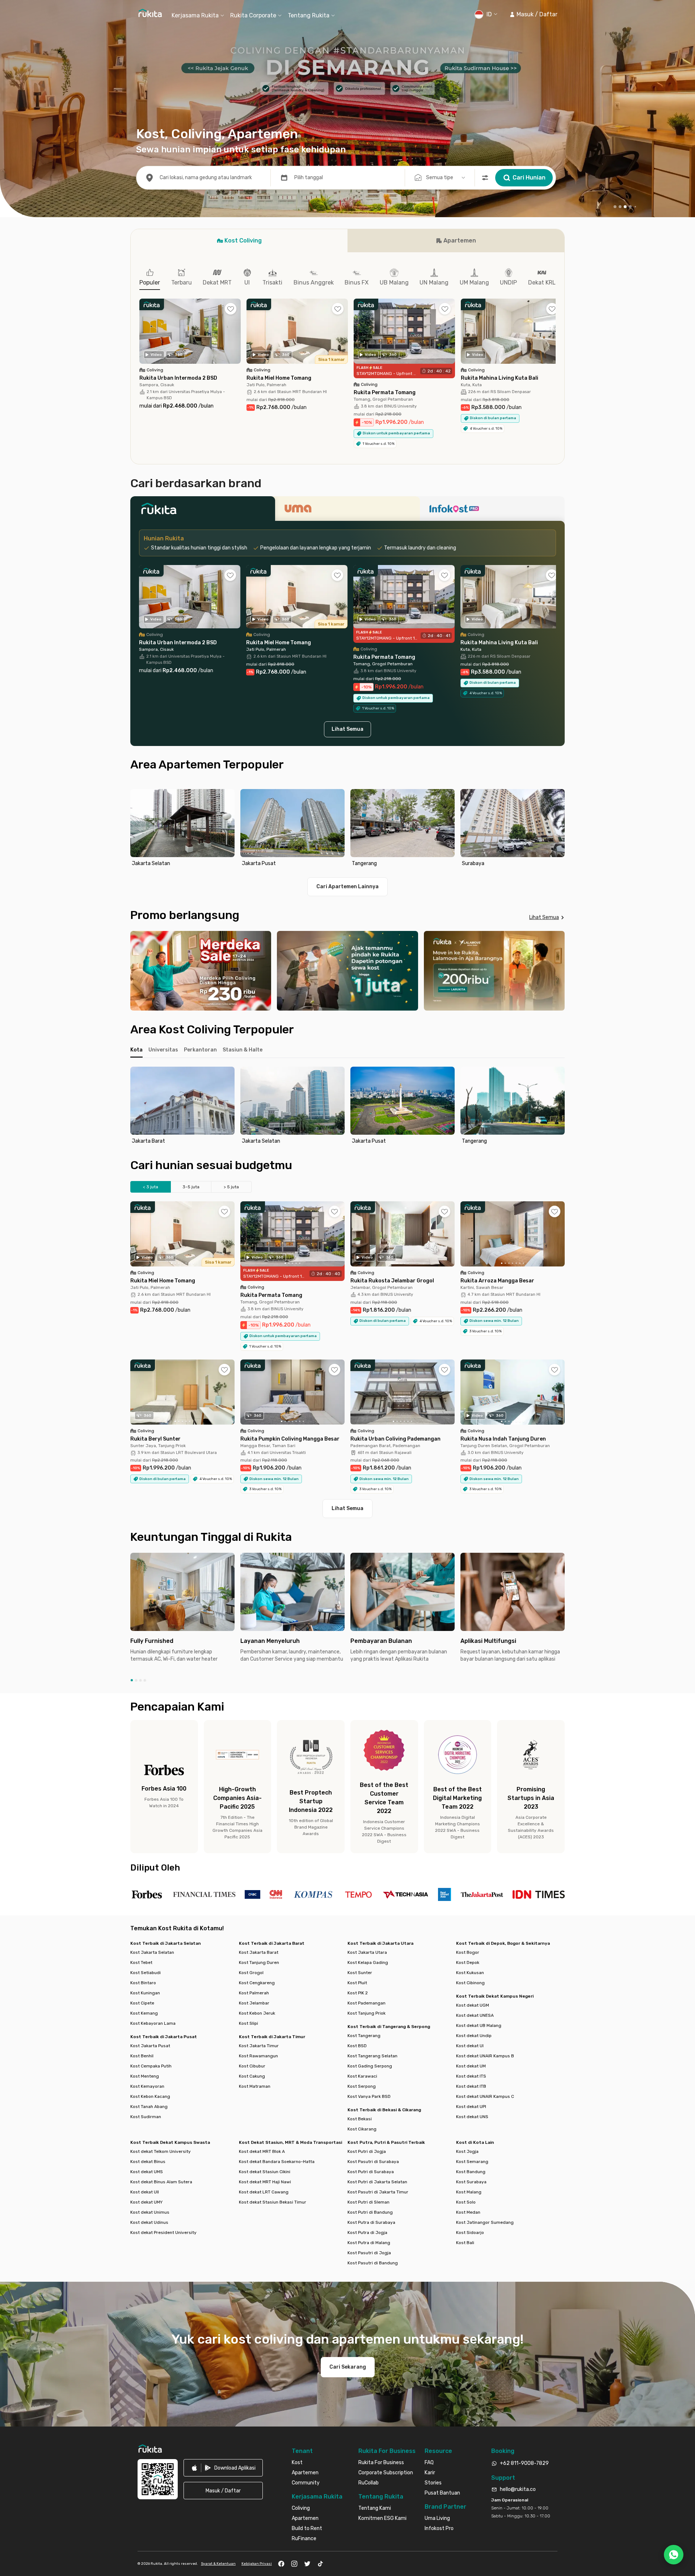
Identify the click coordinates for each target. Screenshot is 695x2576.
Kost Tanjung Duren (259, 1962)
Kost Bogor (468, 1952)
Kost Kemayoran (147, 2086)
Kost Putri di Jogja (367, 2151)
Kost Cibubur (252, 2066)
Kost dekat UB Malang (479, 2025)
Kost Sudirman (146, 2117)
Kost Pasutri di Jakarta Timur (378, 2192)
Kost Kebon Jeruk (257, 2013)
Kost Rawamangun (258, 2056)
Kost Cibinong (470, 1983)
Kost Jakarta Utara (367, 1952)
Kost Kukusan (470, 1973)
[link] (223, 2468)
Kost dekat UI (470, 2046)
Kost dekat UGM (473, 2005)
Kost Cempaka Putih (151, 2066)
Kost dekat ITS (471, 2076)
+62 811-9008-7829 (524, 2463)
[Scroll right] (556, 337)
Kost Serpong (362, 2086)
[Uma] (347, 511)
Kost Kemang (144, 2013)
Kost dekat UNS (472, 2117)
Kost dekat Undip (474, 2036)
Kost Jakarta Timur (259, 2046)
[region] (347, 829)
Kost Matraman (255, 2086)
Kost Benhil (142, 2056)
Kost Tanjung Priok (367, 2013)
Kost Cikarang (362, 2129)
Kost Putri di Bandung (370, 2212)
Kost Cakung (252, 2076)
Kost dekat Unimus (150, 2212)
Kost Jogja (467, 2151)
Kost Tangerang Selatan (372, 2056)
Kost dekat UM (471, 2066)
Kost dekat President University (163, 2233)
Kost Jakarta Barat (259, 1952)
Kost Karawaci (362, 2076)
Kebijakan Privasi (257, 2564)
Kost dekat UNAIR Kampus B (485, 2056)
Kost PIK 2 (358, 1993)
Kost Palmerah (254, 1993)
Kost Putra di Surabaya (371, 2222)
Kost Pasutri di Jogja (369, 2253)
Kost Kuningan (145, 1993)
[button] (533, 14)
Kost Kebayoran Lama (153, 2023)
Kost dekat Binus (148, 2162)
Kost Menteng (145, 2076)
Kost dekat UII (145, 2192)
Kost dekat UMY (146, 2202)
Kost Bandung (471, 2172)
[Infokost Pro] (492, 511)
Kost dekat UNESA (475, 2015)
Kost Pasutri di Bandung (373, 2263)
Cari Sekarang (348, 2367)
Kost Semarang (472, 2162)
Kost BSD (357, 2046)
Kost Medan (468, 2212)
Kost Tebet (141, 1962)
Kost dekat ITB (471, 2086)
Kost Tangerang (364, 2036)
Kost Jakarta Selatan (152, 1952)
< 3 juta (151, 1187)
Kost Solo (466, 2202)
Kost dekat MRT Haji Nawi (265, 2182)
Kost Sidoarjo (470, 2233)
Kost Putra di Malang (369, 2243)
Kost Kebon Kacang (150, 2096)
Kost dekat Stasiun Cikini (265, 2172)
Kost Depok (468, 1962)
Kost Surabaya (471, 2182)
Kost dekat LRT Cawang (264, 2192)
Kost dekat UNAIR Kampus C (485, 2096)
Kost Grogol (251, 1973)
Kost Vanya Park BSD (369, 2096)
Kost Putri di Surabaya (371, 2172)
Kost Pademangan (367, 2003)
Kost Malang (469, 2192)
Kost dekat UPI (471, 2107)
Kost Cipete (142, 2003)
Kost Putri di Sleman (368, 2202)
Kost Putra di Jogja (367, 2233)
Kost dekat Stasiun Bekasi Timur (273, 2202)
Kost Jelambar (254, 2003)
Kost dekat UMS (147, 2172)
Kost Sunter (360, 1973)
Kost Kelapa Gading (368, 1962)
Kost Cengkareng (257, 1983)
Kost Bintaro (143, 1983)
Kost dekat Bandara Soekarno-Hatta (277, 2162)
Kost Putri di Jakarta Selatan (377, 2182)
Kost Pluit (357, 1983)
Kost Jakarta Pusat (150, 2046)
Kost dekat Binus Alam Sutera (161, 2182)
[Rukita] (203, 511)
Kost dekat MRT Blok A (262, 2151)
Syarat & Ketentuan (218, 2564)
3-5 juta (191, 1187)
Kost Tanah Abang (149, 2107)
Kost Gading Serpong (370, 2066)
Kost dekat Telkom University (161, 2151)
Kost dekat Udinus (149, 2222)
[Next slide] (557, 829)
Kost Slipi (248, 2023)
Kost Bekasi (360, 2119)
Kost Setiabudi (146, 1973)
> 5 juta (231, 1187)
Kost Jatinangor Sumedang (485, 2222)
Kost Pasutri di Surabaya (373, 2162)
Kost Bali (465, 2243)
